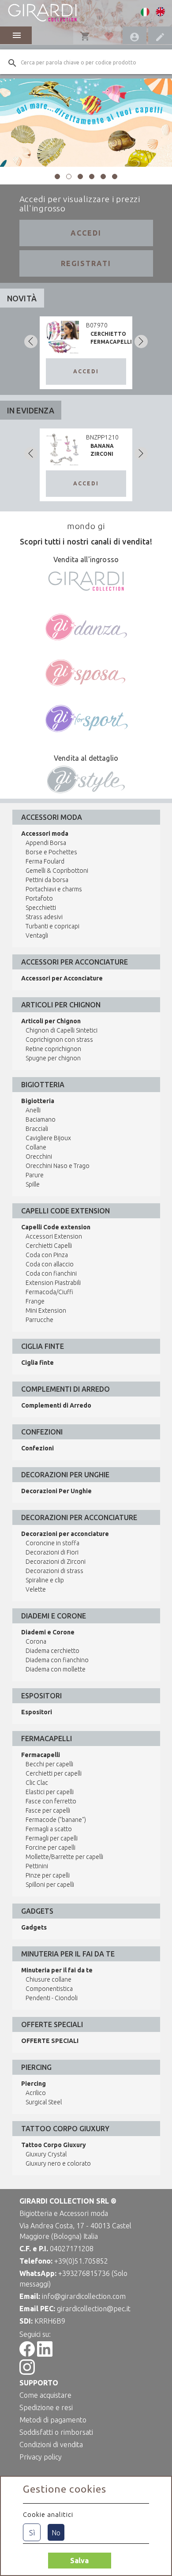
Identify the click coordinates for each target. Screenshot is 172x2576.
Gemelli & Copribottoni (57, 871)
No (56, 2533)
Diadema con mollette (56, 1669)
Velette (36, 1589)
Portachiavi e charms (54, 889)
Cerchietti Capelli (49, 1246)
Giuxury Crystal (46, 2154)
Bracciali (37, 1129)
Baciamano (41, 1119)
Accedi (86, 233)
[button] (57, 176)
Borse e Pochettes (51, 852)
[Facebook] (27, 2354)
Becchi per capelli (49, 1764)
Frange (35, 1301)
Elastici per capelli (50, 1792)
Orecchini (39, 1157)
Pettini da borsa (47, 880)
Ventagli (37, 935)
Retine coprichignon (53, 1049)
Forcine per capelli (50, 1848)
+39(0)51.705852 (81, 2261)
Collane (36, 1147)
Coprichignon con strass (59, 1040)
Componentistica (49, 1989)
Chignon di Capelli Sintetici (62, 1030)
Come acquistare (45, 2395)
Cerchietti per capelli (54, 1773)
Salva (79, 2561)
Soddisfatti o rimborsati (56, 2432)
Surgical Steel (44, 2102)
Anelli (33, 1110)
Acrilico (36, 2093)
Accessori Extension (54, 1236)
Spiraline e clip (45, 1580)
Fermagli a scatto (49, 1829)
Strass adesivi (44, 917)
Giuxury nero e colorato (58, 2163)
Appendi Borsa (46, 843)
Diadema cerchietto (52, 1651)
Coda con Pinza (47, 1255)
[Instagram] (27, 2372)
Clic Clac (37, 1783)
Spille (33, 1184)
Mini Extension (46, 1311)
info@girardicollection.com (84, 2296)
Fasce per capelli (48, 1810)
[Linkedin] (45, 2354)
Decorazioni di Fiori (52, 1552)
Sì (32, 2533)
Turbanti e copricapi (52, 926)
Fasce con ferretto (51, 1801)
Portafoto (39, 898)
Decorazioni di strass (54, 1571)
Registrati (86, 263)
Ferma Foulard (45, 861)
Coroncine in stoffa (52, 1543)
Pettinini (37, 1866)
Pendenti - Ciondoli (52, 1998)
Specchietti (41, 908)
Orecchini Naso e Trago (58, 1166)
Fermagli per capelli (52, 1838)
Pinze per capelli (48, 1875)
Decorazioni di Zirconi (56, 1562)
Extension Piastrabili (53, 1283)
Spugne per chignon (53, 1058)
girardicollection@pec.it (94, 2309)
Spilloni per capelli (50, 1885)
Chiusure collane (49, 1979)
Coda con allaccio (50, 1264)
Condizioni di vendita (51, 2445)
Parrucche (39, 1320)
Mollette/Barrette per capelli (64, 1857)
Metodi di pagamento (53, 2420)
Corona (36, 1641)
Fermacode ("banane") (56, 1820)
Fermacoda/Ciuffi (49, 1292)
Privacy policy (41, 2457)
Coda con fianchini (51, 1273)
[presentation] (31, 342)
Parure (35, 1175)
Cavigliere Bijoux (48, 1138)
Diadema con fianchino (57, 1660)
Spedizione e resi (46, 2407)
